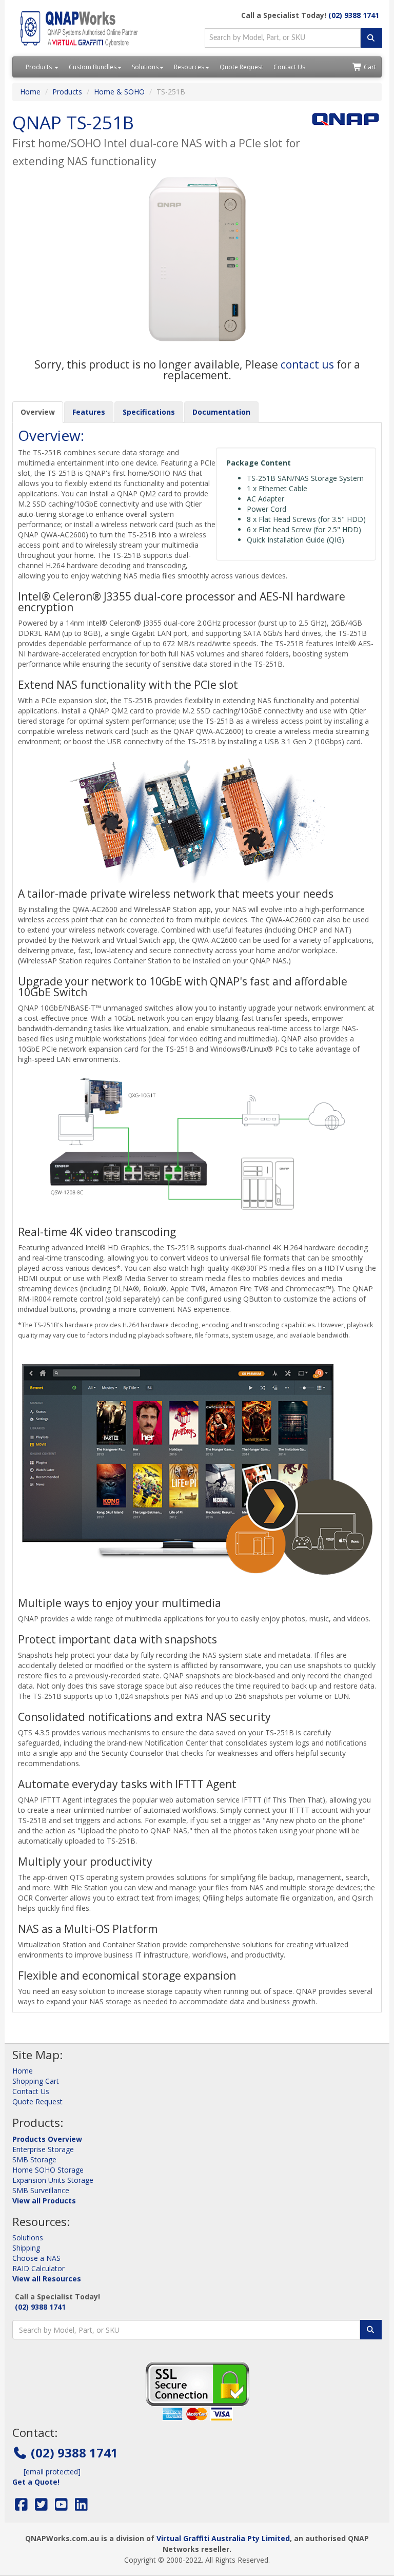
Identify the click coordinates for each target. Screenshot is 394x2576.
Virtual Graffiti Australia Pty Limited (223, 2538)
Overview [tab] (38, 412)
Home (30, 92)
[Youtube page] (61, 2507)
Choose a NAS (36, 2258)
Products (40, 67)
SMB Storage (34, 2159)
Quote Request (241, 67)
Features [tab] (89, 412)
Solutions (145, 67)
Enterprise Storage (43, 2149)
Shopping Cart (36, 2081)
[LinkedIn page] (81, 2507)
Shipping (26, 2248)
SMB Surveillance (41, 2190)
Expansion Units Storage (53, 2180)
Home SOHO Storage (48, 2170)
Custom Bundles (93, 67)
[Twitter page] (41, 2507)
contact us (307, 364)
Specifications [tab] (149, 412)
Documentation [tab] (221, 412)
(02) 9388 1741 (354, 15)
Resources (189, 67)
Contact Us (289, 67)
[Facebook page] (21, 2507)
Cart (369, 67)
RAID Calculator (38, 2268)
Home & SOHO (119, 92)
